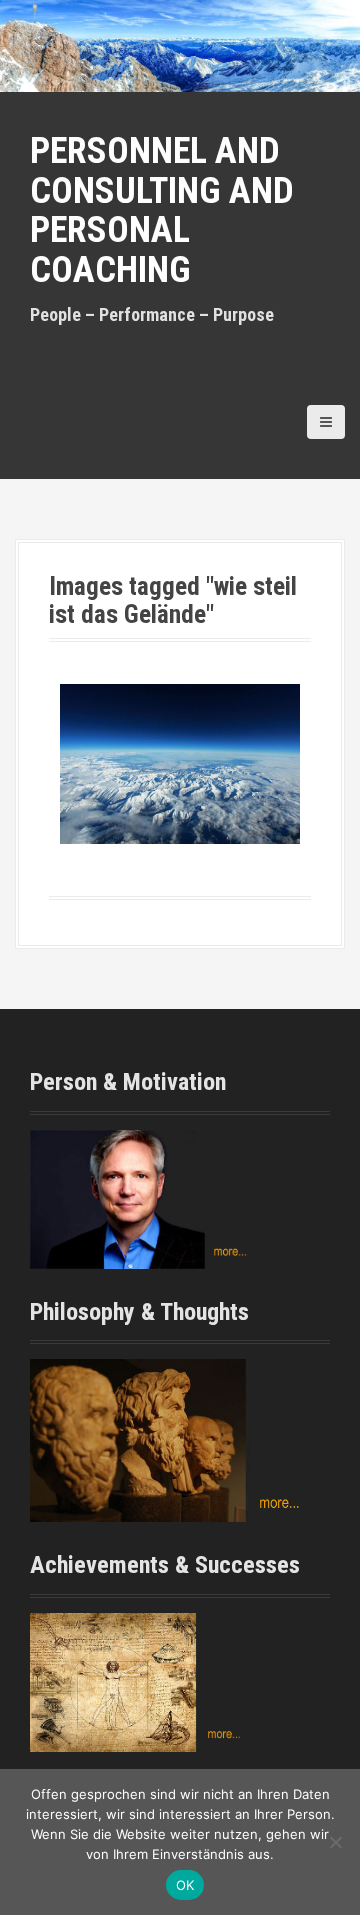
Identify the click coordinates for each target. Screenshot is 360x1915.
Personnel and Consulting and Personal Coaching (162, 210)
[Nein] (335, 1842)
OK (185, 1885)
